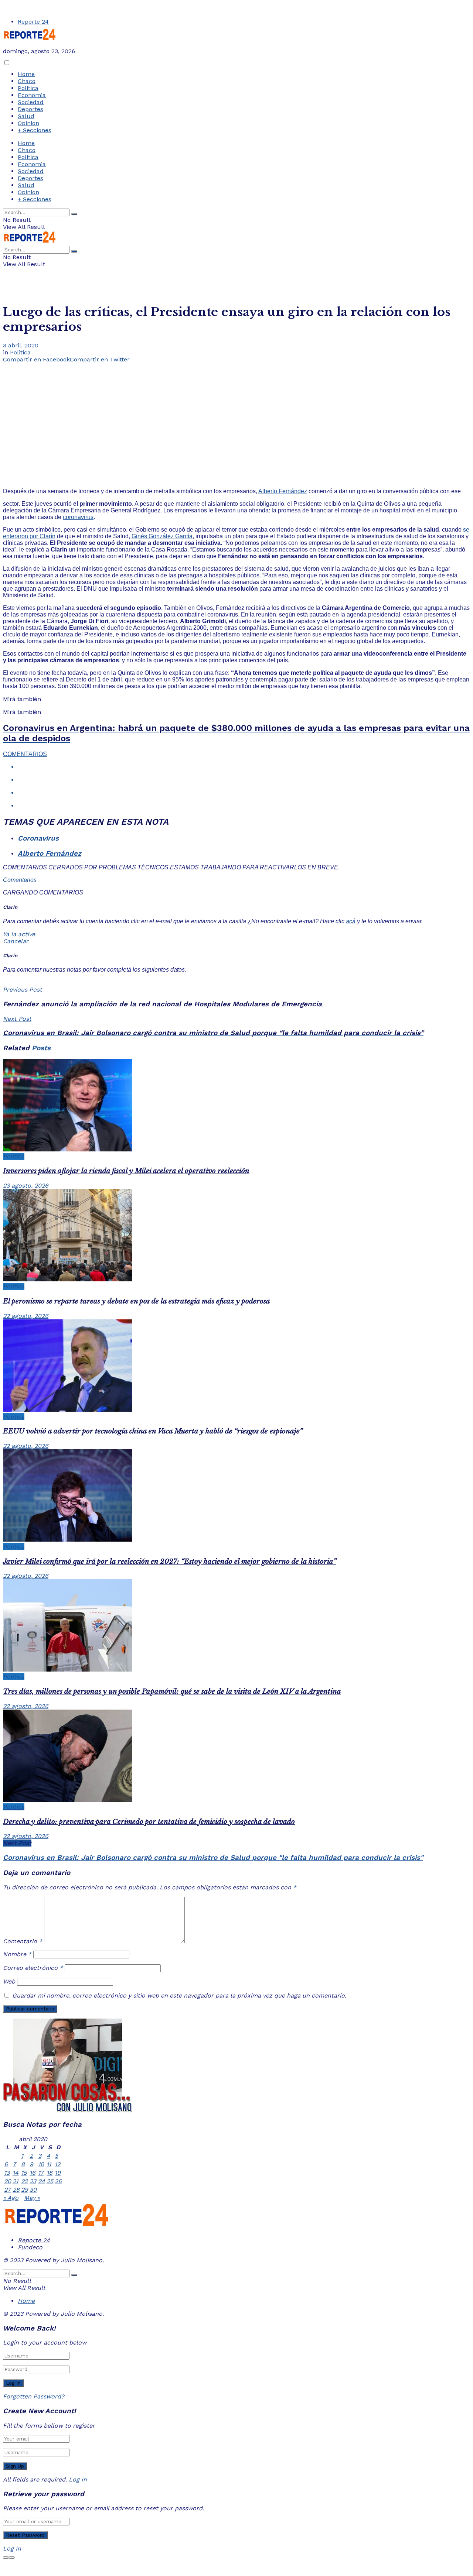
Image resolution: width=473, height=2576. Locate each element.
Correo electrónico (33, 1968)
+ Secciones (35, 130)
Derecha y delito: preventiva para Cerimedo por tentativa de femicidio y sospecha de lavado (149, 1822)
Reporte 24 (33, 22)
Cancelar (16, 941)
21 (15, 2181)
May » (32, 2198)
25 (50, 2181)
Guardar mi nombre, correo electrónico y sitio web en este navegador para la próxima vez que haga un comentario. (179, 1995)
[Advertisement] (236, 418)
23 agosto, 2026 (26, 1186)
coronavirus (78, 517)
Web (9, 1981)
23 (33, 2181)
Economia (32, 95)
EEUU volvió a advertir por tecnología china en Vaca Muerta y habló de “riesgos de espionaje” (153, 1431)
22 (24, 2181)
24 (42, 2181)
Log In (78, 2479)
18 (50, 2173)
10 (41, 2164)
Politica (28, 88)
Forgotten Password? (34, 2396)
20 (8, 2181)
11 (49, 2164)
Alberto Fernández (283, 491)
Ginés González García (162, 536)
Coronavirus (38, 838)
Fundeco (30, 2247)
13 (7, 2173)
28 (16, 2190)
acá (351, 921)
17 (41, 2173)
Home (26, 74)
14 (16, 2173)
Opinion (28, 123)
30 (33, 2190)
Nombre (17, 1954)
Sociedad (31, 102)
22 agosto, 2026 (26, 1316)
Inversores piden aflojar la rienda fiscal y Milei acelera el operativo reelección (126, 1171)
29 (25, 2190)
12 (57, 2164)
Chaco (27, 81)
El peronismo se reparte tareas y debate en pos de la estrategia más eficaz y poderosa (137, 1301)
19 (58, 2173)
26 (58, 2181)
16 (33, 2173)
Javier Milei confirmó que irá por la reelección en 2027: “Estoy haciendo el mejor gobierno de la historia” (170, 1561)
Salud (26, 116)
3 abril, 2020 (21, 345)
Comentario (23, 1941)
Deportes (30, 109)
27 (7, 2190)
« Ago (11, 2198)
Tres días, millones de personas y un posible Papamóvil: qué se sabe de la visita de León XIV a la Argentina (172, 1691)
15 (24, 2173)
